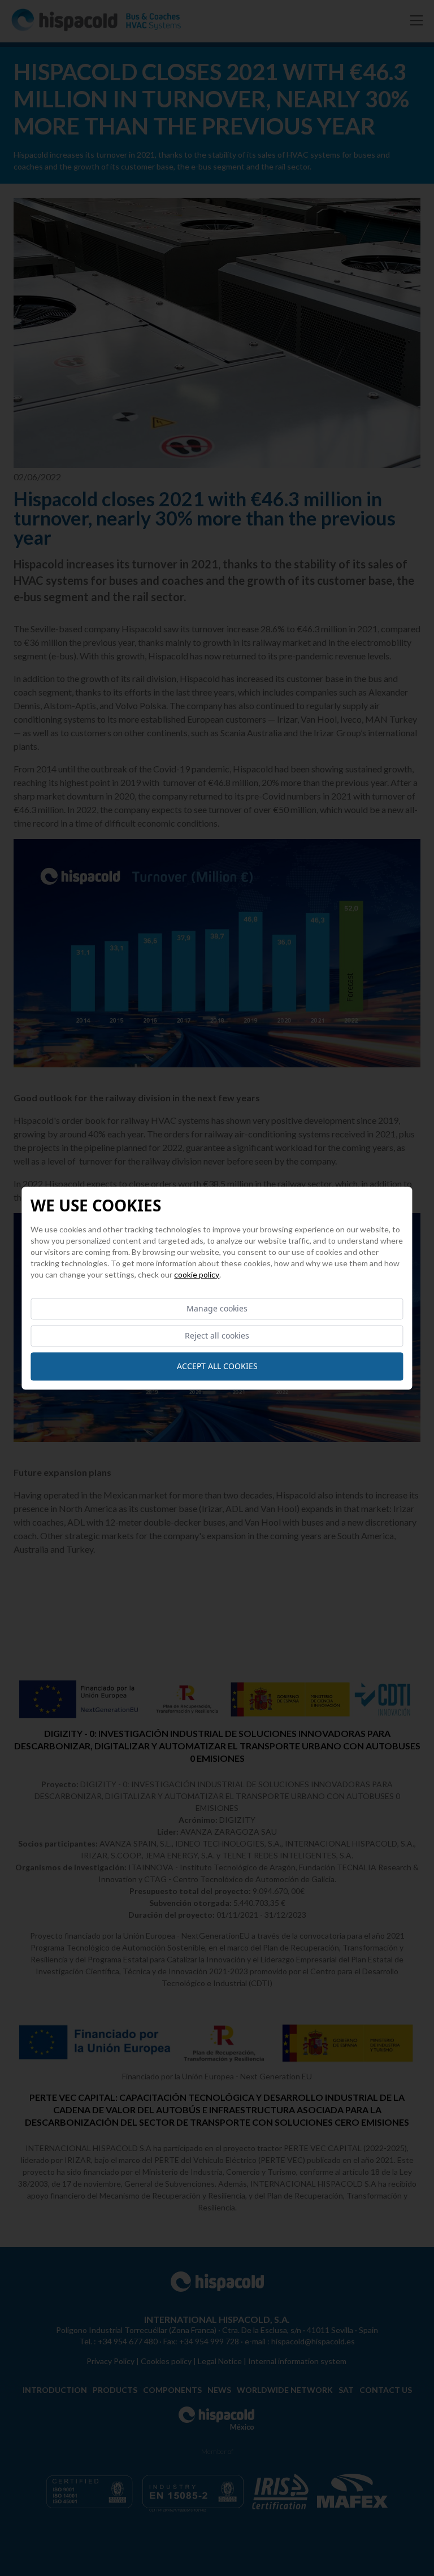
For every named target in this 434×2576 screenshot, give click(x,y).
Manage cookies (217, 1308)
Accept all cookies (217, 1366)
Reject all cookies (217, 1335)
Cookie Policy (197, 1274)
